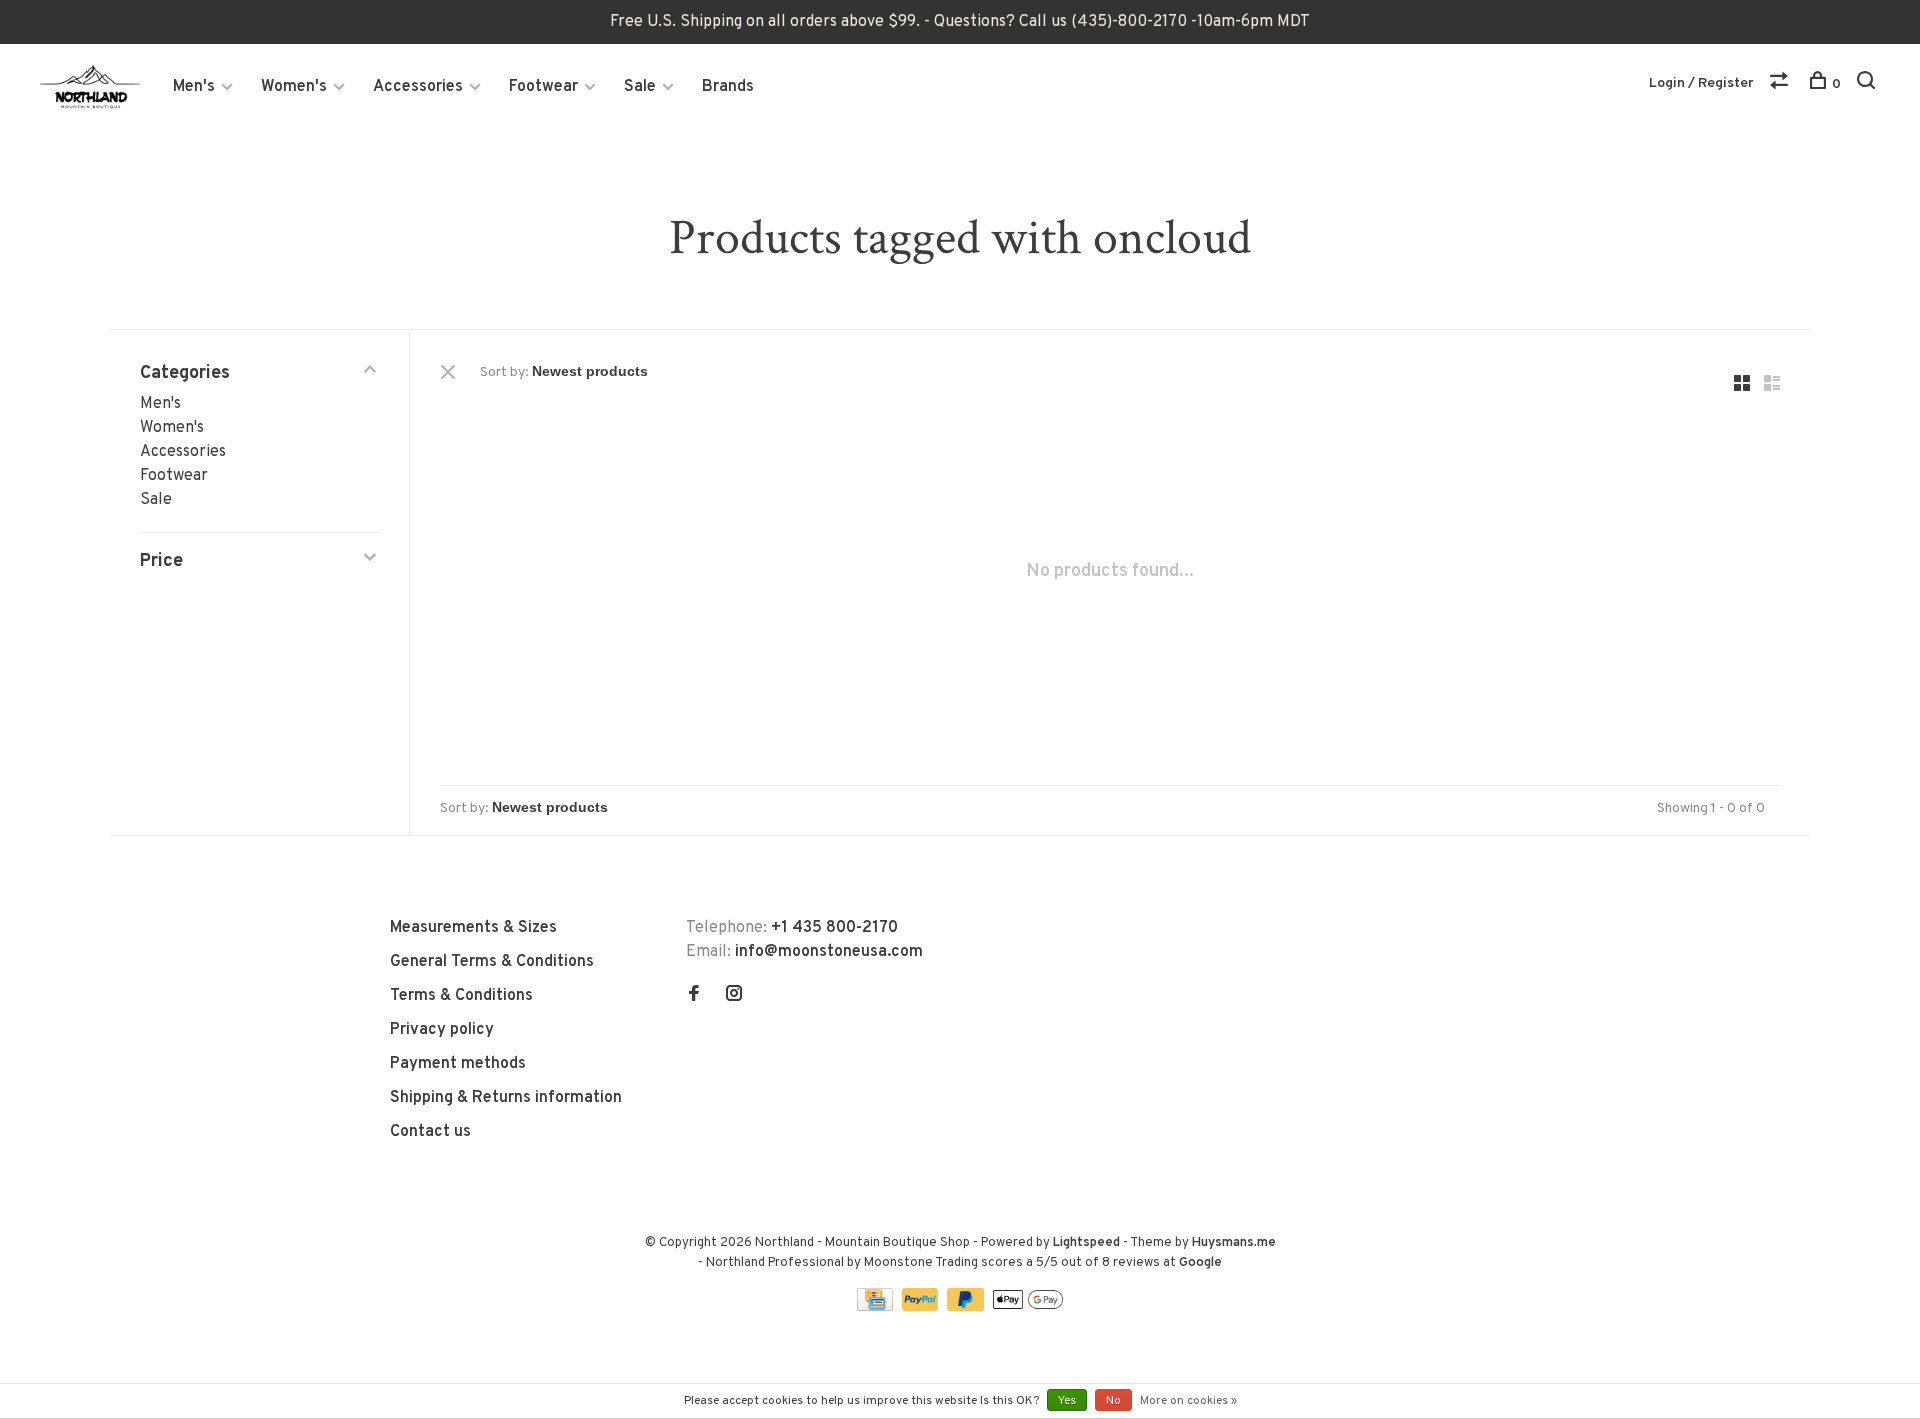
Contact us (430, 1132)
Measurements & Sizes (473, 928)
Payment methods (458, 1064)
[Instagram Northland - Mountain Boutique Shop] (734, 996)
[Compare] (1781, 84)
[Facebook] (694, 996)
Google (1200, 1263)
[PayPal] (922, 1307)
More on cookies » (1188, 1401)
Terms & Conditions (461, 996)
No (1113, 1401)
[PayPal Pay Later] (967, 1307)
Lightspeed (1086, 1243)
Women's (294, 87)
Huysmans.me (1234, 1243)
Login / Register (1701, 83)
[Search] (1868, 84)
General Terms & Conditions (492, 962)
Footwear (543, 87)
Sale (640, 87)
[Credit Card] (877, 1307)
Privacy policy (442, 1030)
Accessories (418, 87)
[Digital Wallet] (1028, 1307)
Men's (194, 87)
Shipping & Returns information (506, 1098)
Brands (728, 87)
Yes (1067, 1401)
